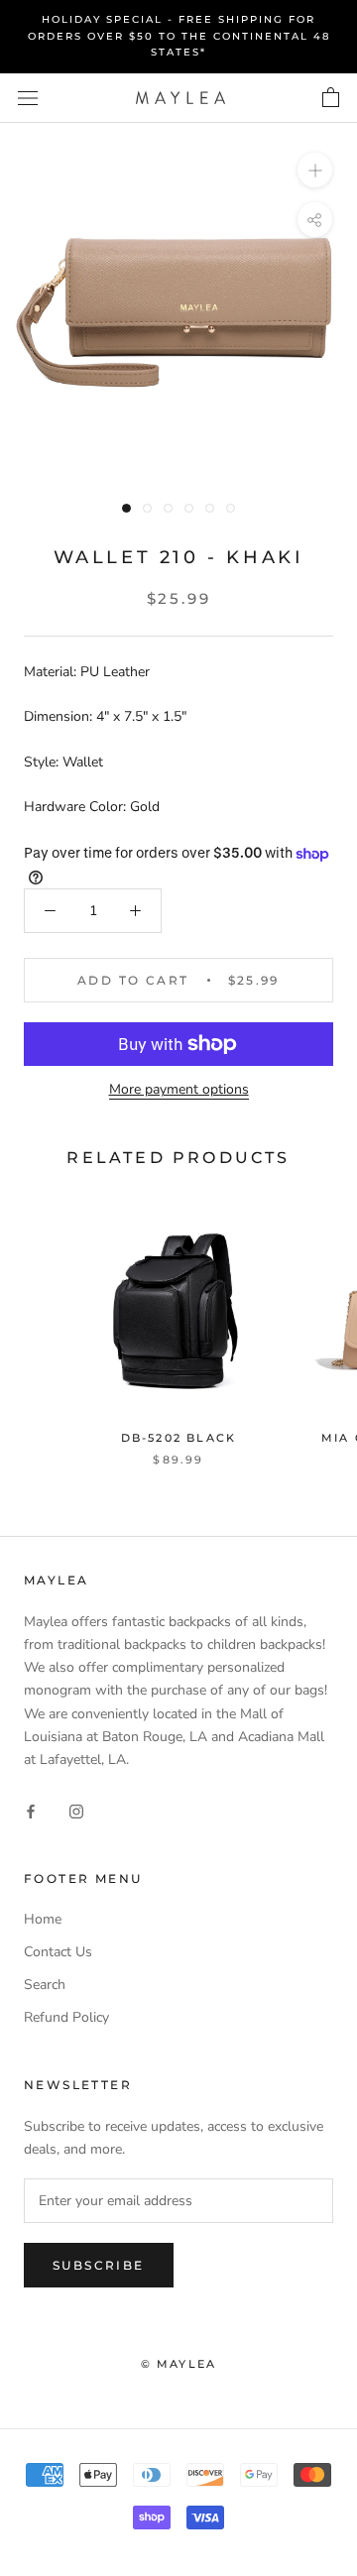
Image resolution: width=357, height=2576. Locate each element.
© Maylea (179, 2364)
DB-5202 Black (179, 1438)
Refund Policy (66, 2017)
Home (43, 1919)
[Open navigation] (28, 98)
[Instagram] (76, 1810)
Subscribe (99, 2265)
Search (45, 1985)
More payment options (179, 1089)
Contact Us (58, 1952)
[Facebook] (31, 1810)
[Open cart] (331, 98)
